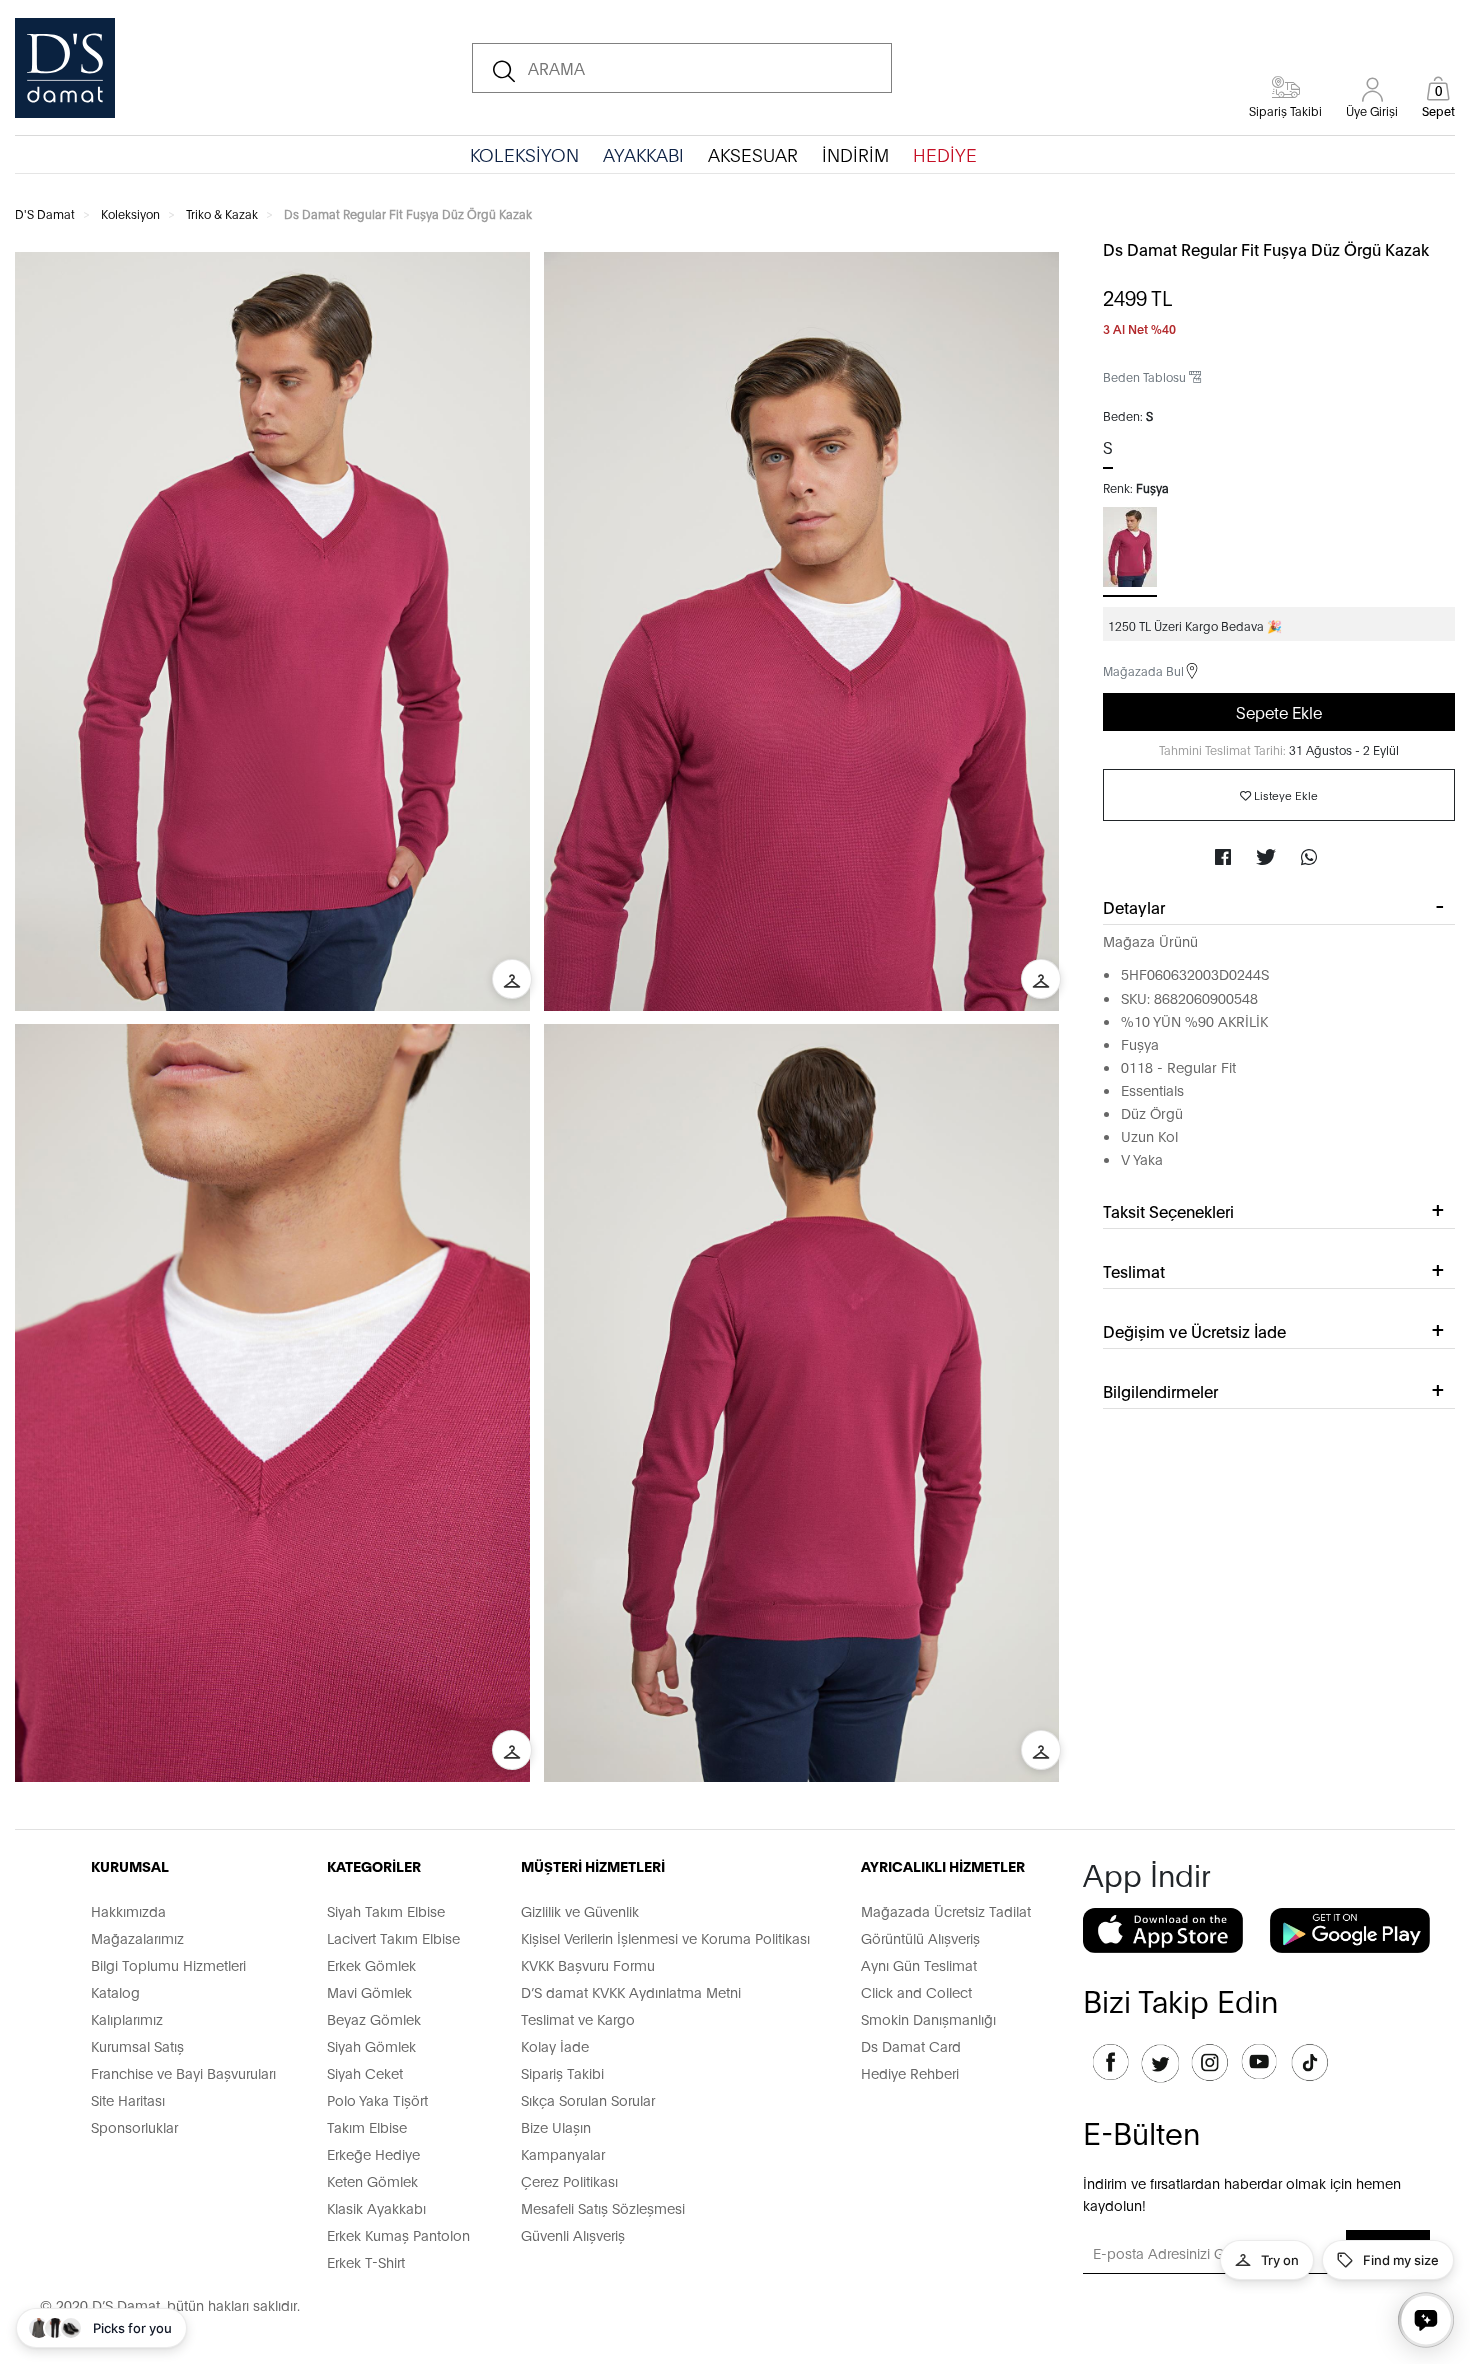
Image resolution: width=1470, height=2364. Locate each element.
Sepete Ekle (1279, 711)
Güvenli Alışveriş (573, 2234)
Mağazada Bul (1143, 670)
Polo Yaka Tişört (377, 2099)
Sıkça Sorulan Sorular (588, 2099)
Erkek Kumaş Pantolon (398, 2234)
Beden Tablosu (1146, 376)
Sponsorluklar (134, 2126)
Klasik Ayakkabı (376, 2207)
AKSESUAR (753, 154)
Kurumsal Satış (137, 2045)
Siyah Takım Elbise (386, 1910)
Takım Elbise (367, 2126)
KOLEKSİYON (524, 154)
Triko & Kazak (222, 213)
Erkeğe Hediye (373, 2153)
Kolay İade (555, 2045)
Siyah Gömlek (371, 2045)
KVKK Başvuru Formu (588, 1964)
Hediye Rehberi (910, 2072)
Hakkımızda (128, 1910)
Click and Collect (916, 1991)
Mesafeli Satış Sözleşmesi (603, 2207)
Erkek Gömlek (371, 1964)
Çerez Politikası (569, 2180)
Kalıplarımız (127, 2018)
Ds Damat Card (911, 2045)
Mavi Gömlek (369, 1991)
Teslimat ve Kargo (578, 2018)
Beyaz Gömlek (374, 2018)
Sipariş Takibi (562, 2072)
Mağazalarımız (137, 1937)
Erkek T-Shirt (366, 2261)
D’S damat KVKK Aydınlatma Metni (631, 1991)
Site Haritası (128, 2099)
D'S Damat (45, 213)
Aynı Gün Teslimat (919, 1964)
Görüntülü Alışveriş (920, 1937)
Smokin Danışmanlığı (928, 2018)
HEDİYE (945, 154)
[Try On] (512, 979)
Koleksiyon (130, 213)
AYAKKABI (643, 154)
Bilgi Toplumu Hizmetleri (168, 1964)
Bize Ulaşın (556, 2126)
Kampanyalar (563, 2153)
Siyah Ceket (365, 2072)
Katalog (115, 1991)
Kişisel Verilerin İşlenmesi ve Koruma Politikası (665, 1937)
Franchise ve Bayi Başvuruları (183, 2072)
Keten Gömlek (372, 2180)
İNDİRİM (855, 154)
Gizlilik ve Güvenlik (580, 1910)
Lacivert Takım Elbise (393, 1937)
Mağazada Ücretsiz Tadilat (946, 1910)
